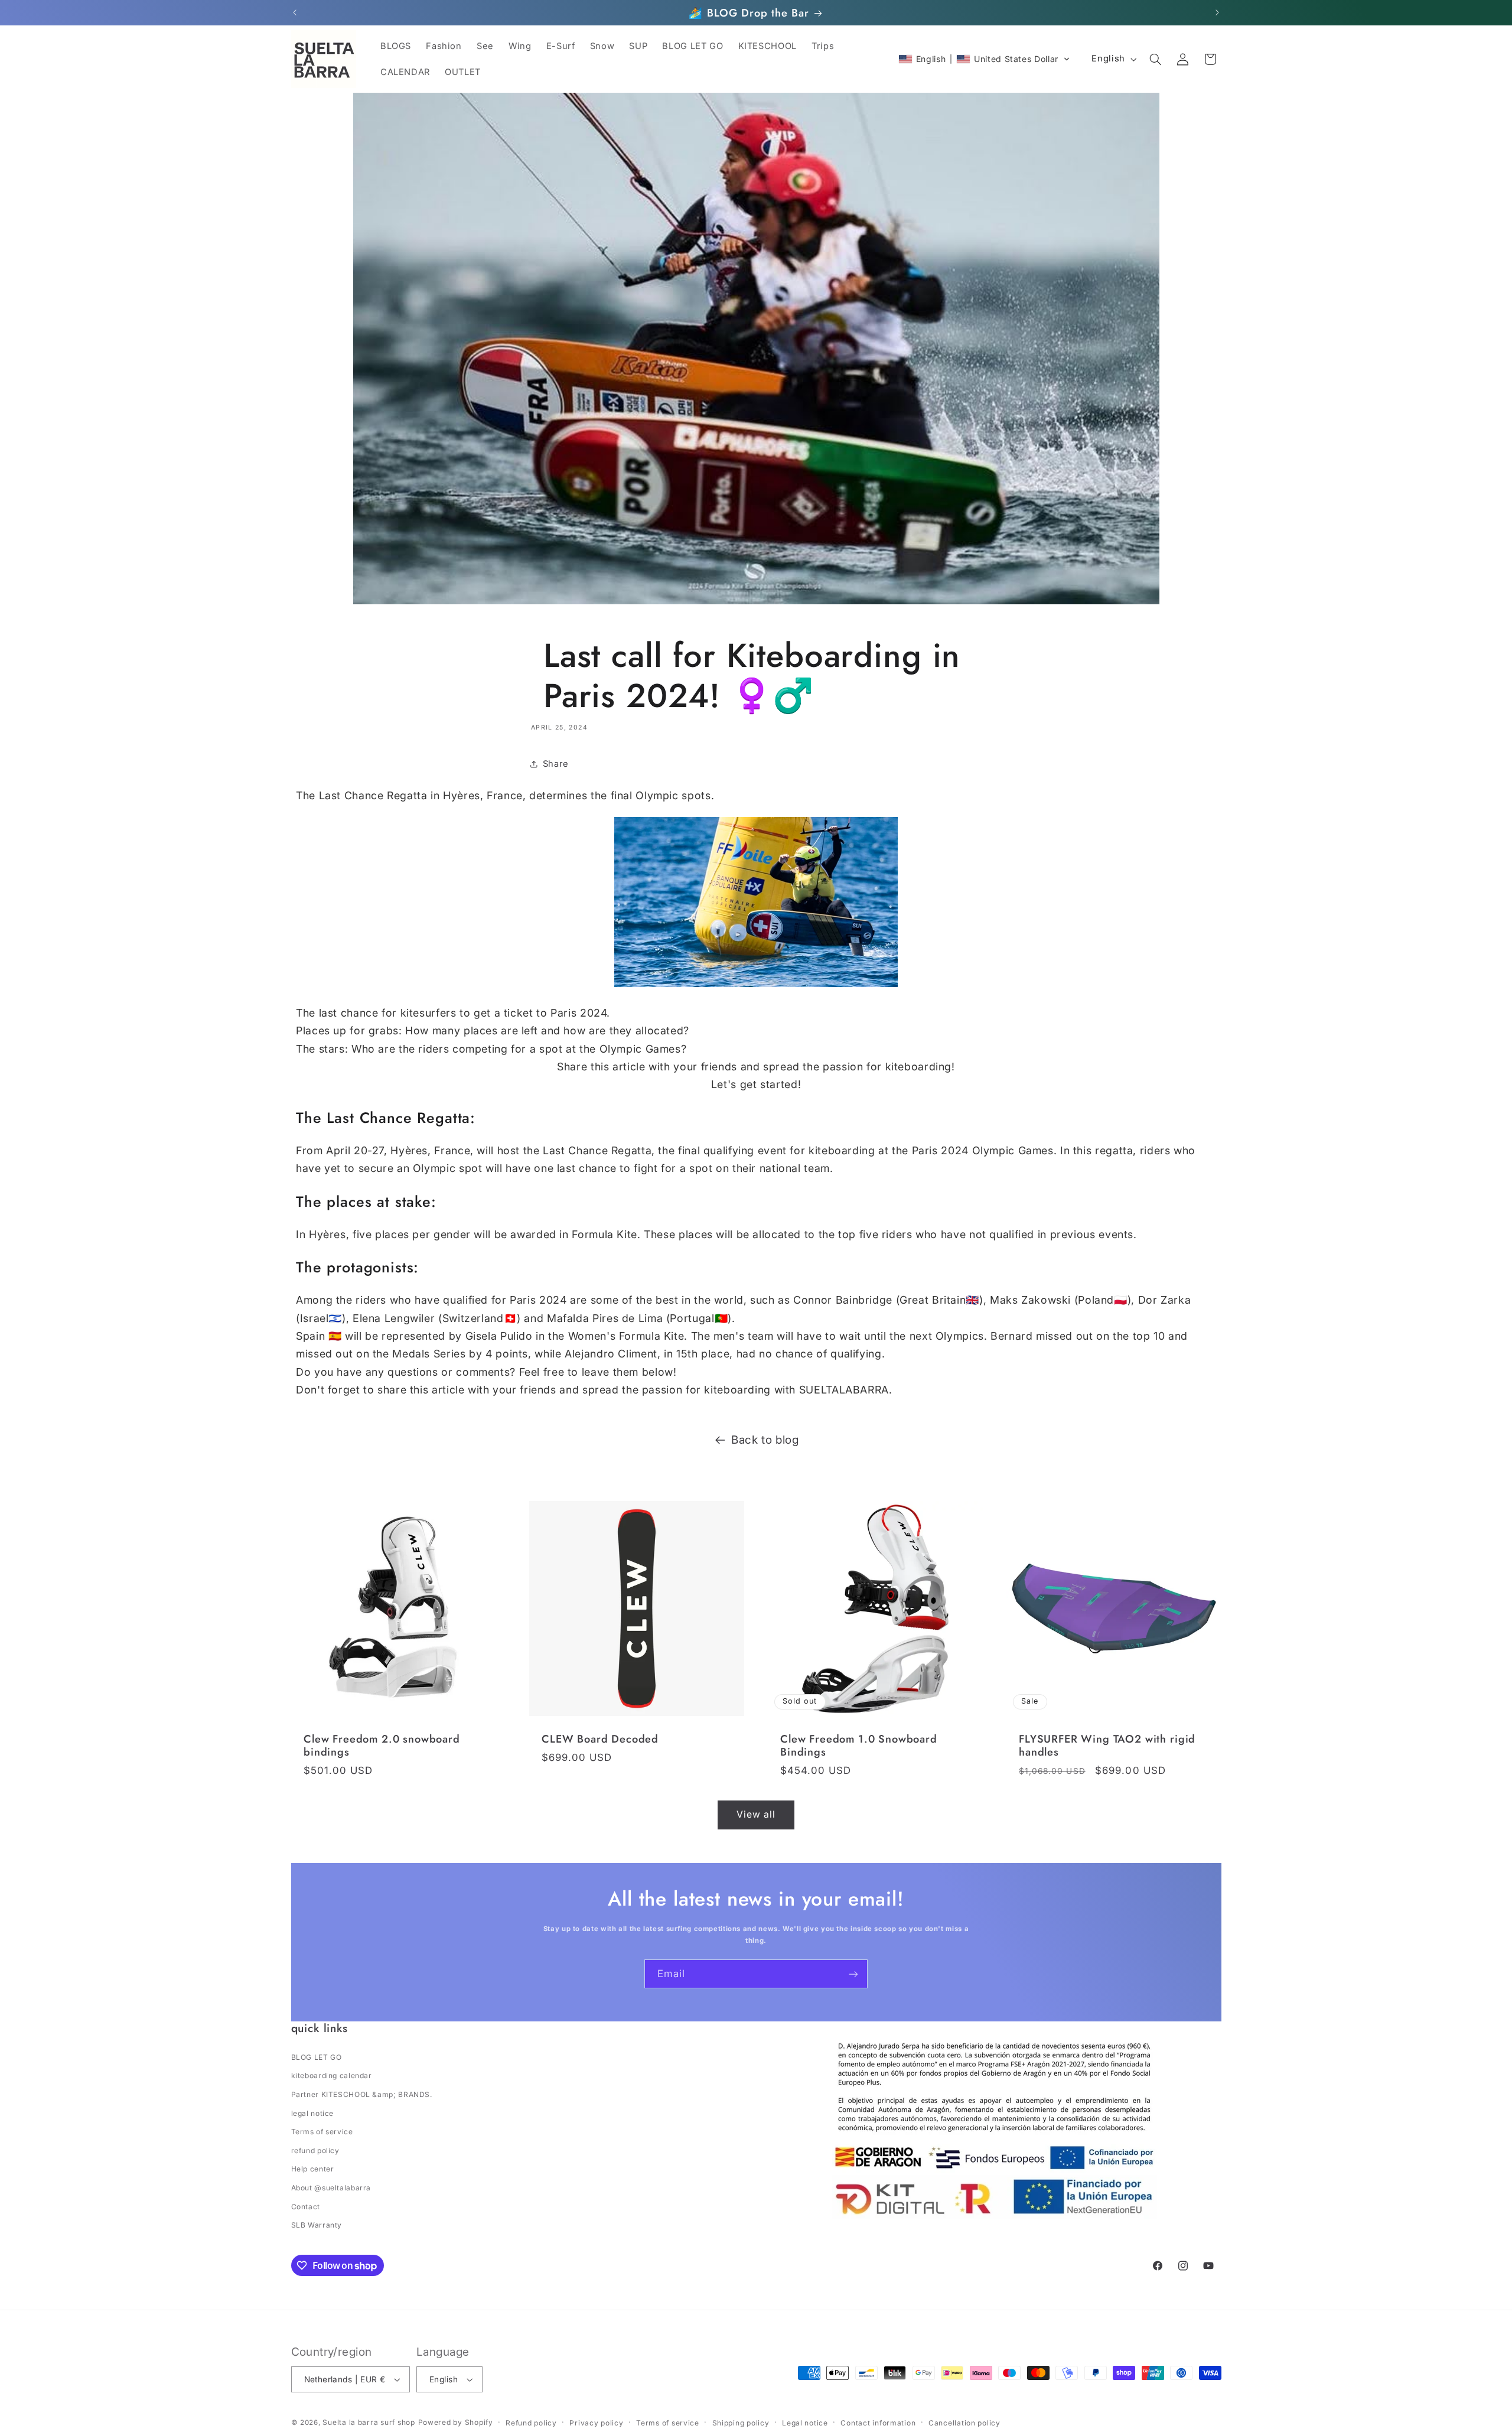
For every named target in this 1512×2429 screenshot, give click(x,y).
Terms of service (322, 2132)
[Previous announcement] (295, 13)
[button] (984, 59)
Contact (306, 2207)
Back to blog (765, 1440)
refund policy (315, 2150)
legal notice (313, 2113)
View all (756, 1814)
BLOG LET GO (317, 2057)
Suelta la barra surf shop (369, 2422)
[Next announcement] (1217, 13)
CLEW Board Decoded (600, 1739)
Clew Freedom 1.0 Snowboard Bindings (859, 1746)
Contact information (878, 2423)
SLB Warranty (317, 2225)
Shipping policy (741, 2423)
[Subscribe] (853, 1974)
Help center (313, 2169)
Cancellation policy (964, 2423)
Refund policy (531, 2423)
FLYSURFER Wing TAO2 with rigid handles (1107, 1746)
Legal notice (805, 2423)
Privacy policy (596, 2423)
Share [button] (556, 764)
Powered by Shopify (456, 2422)
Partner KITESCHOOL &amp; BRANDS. (362, 2094)
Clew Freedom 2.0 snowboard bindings (382, 1746)
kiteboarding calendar (332, 2075)
